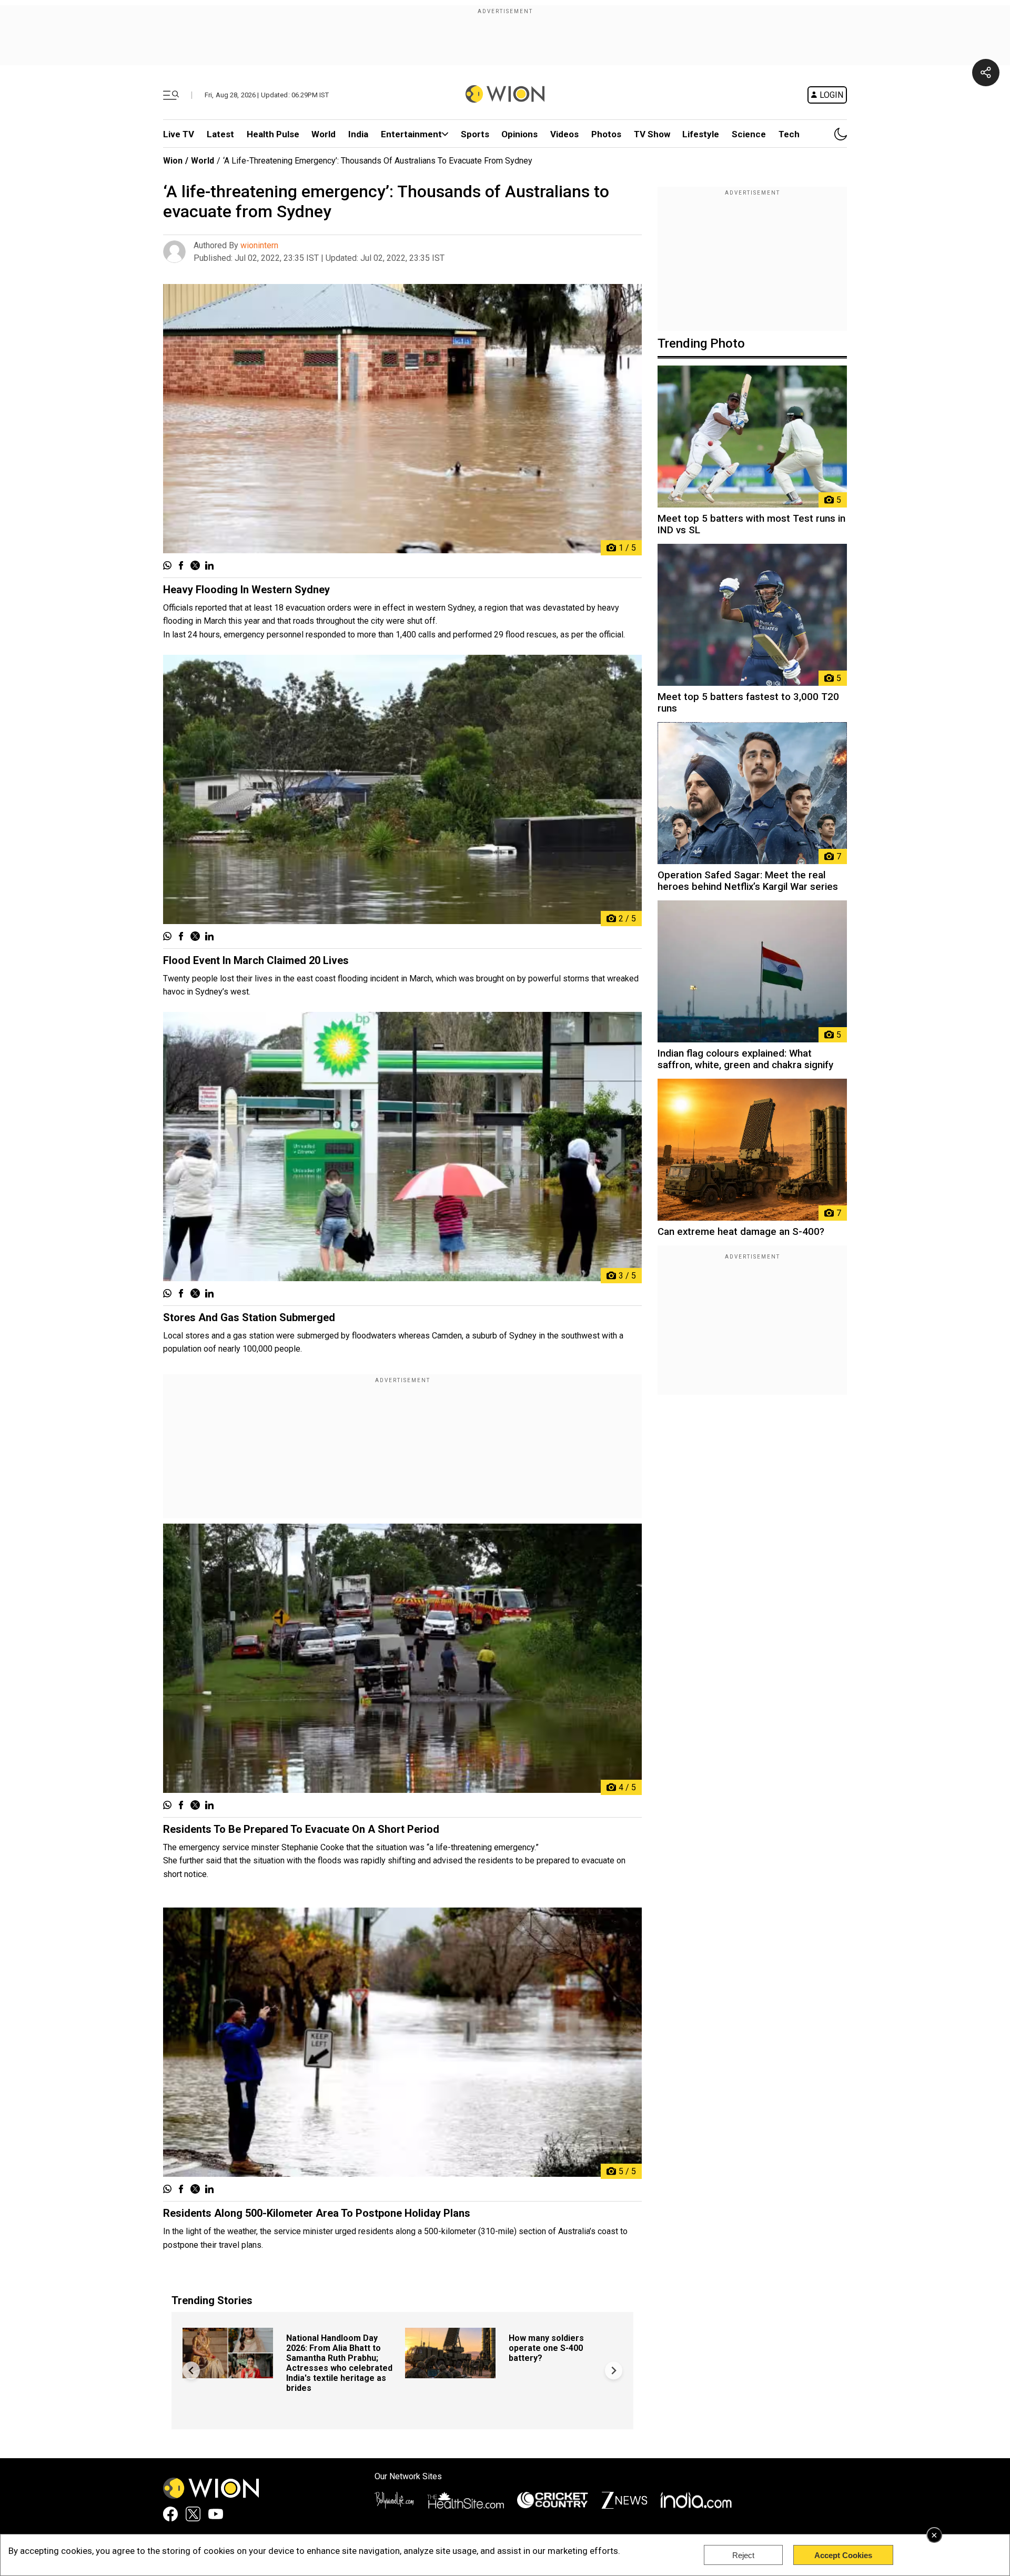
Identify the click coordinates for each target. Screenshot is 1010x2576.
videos (564, 134)
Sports (475, 134)
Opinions (519, 134)
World (324, 134)
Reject (743, 2555)
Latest (220, 134)
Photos (606, 134)
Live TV (179, 134)
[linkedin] (209, 566)
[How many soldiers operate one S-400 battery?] (450, 2373)
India (358, 134)
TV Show (652, 134)
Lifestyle (701, 134)
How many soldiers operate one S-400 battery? (546, 2348)
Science (749, 134)
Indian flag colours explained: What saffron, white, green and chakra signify (745, 1059)
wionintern (259, 245)
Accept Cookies (843, 2555)
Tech (789, 134)
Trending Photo (701, 343)
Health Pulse (273, 134)
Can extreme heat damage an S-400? (741, 1232)
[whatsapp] (167, 566)
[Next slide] (614, 2371)
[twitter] (195, 566)
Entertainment (411, 134)
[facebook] (181, 566)
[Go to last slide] (191, 2371)
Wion (173, 161)
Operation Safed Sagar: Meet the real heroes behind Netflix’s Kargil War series (748, 881)
